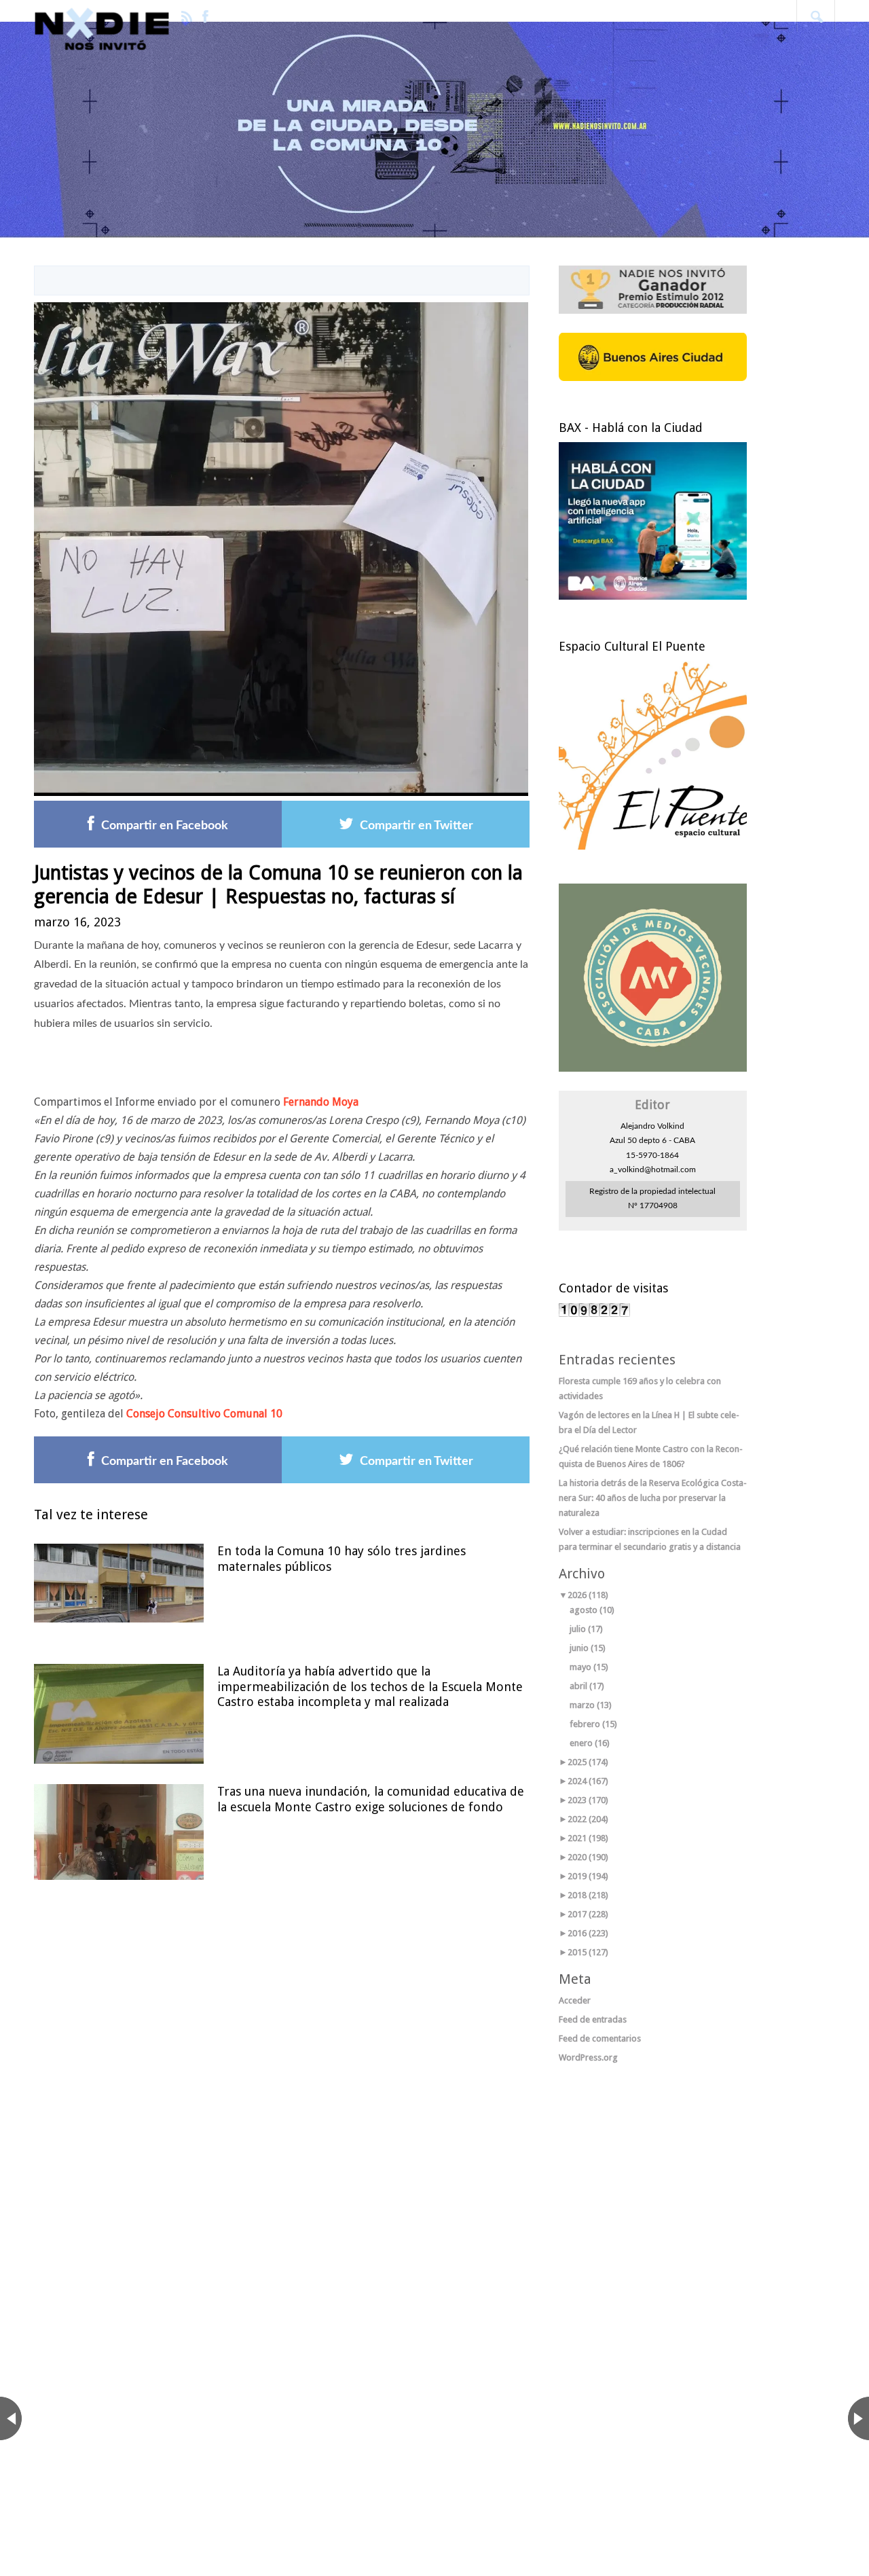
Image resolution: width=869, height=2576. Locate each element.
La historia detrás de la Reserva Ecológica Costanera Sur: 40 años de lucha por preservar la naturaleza (653, 1498)
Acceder (575, 2000)
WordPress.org (588, 2057)
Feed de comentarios (600, 2038)
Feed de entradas (593, 2019)
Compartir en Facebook (165, 826)
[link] (321, 1102)
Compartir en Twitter (417, 826)
